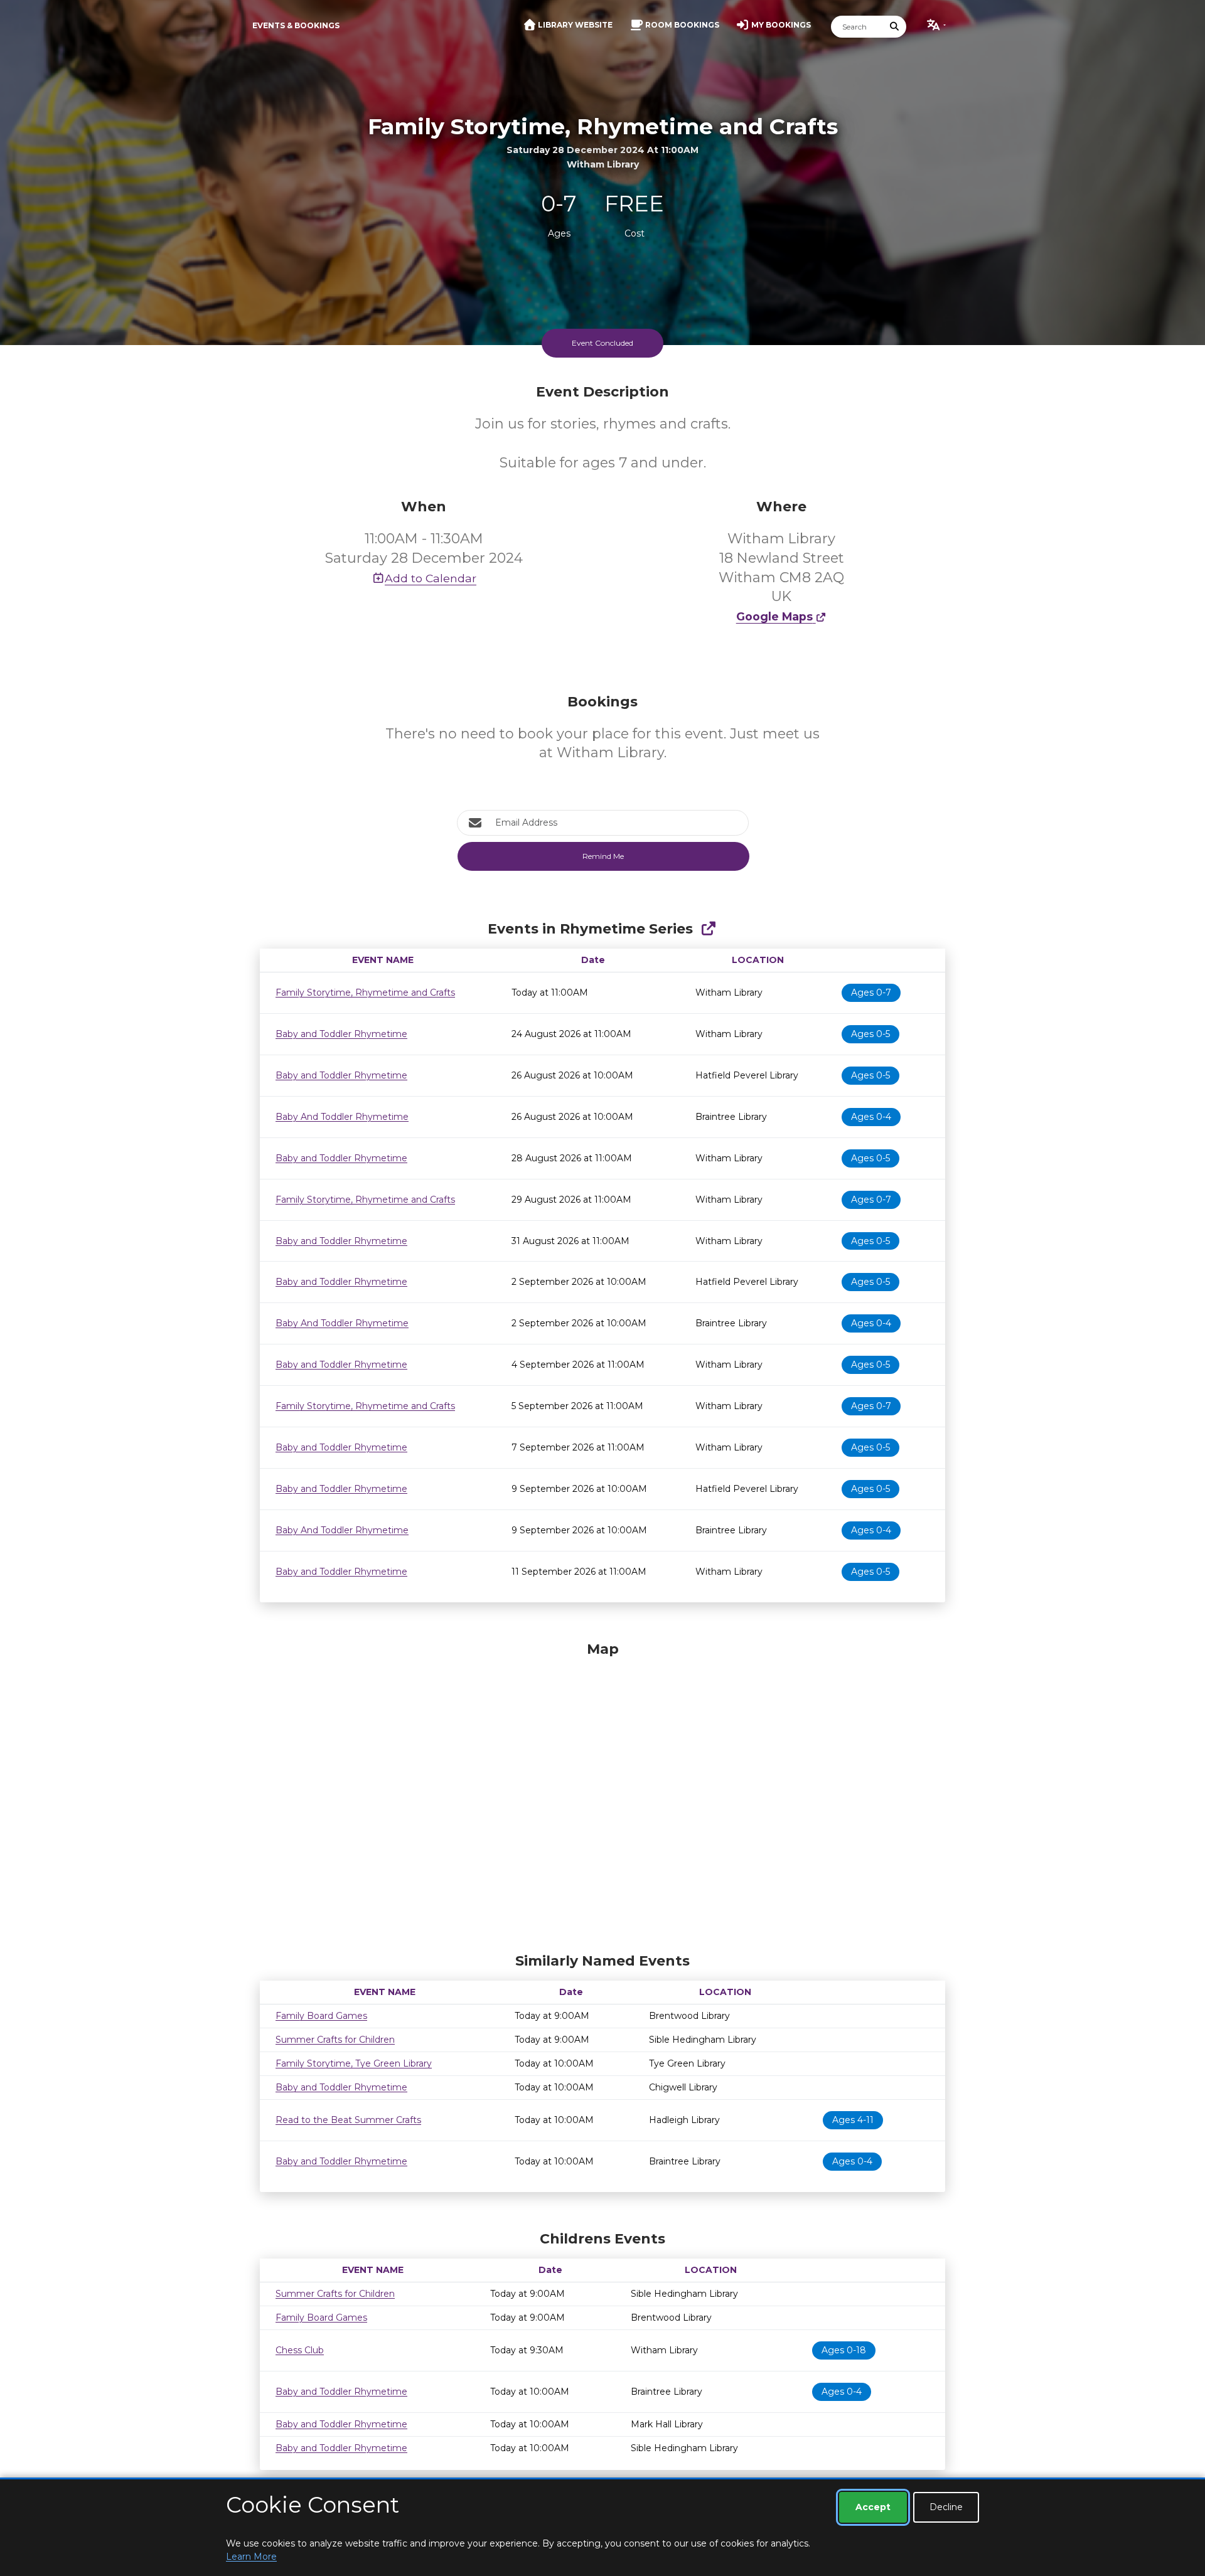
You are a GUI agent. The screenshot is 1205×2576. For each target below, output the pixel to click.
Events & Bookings (296, 25)
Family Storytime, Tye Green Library (354, 2063)
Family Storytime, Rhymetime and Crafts (365, 993)
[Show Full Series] (708, 929)
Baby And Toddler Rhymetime (342, 1117)
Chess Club (300, 2350)
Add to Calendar (431, 578)
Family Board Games (321, 2016)
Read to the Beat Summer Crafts (348, 2120)
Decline (946, 2507)
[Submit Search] (895, 27)
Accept (873, 2507)
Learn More (251, 2557)
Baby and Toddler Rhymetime (341, 1034)
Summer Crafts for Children (335, 2040)
